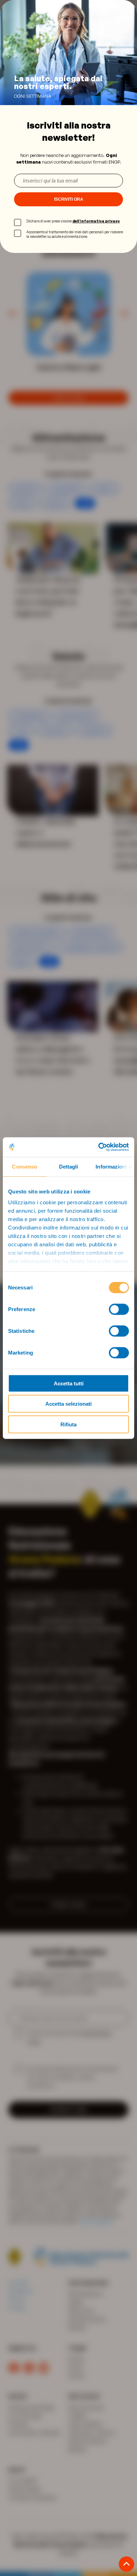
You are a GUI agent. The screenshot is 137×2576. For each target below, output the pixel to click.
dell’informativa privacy (96, 221)
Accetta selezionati (68, 1404)
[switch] (119, 1309)
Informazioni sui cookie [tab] (115, 1166)
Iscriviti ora (69, 199)
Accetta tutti (69, 1383)
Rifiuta (68, 1424)
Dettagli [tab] (69, 1166)
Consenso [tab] (25, 1166)
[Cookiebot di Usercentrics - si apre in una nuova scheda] (99, 1147)
